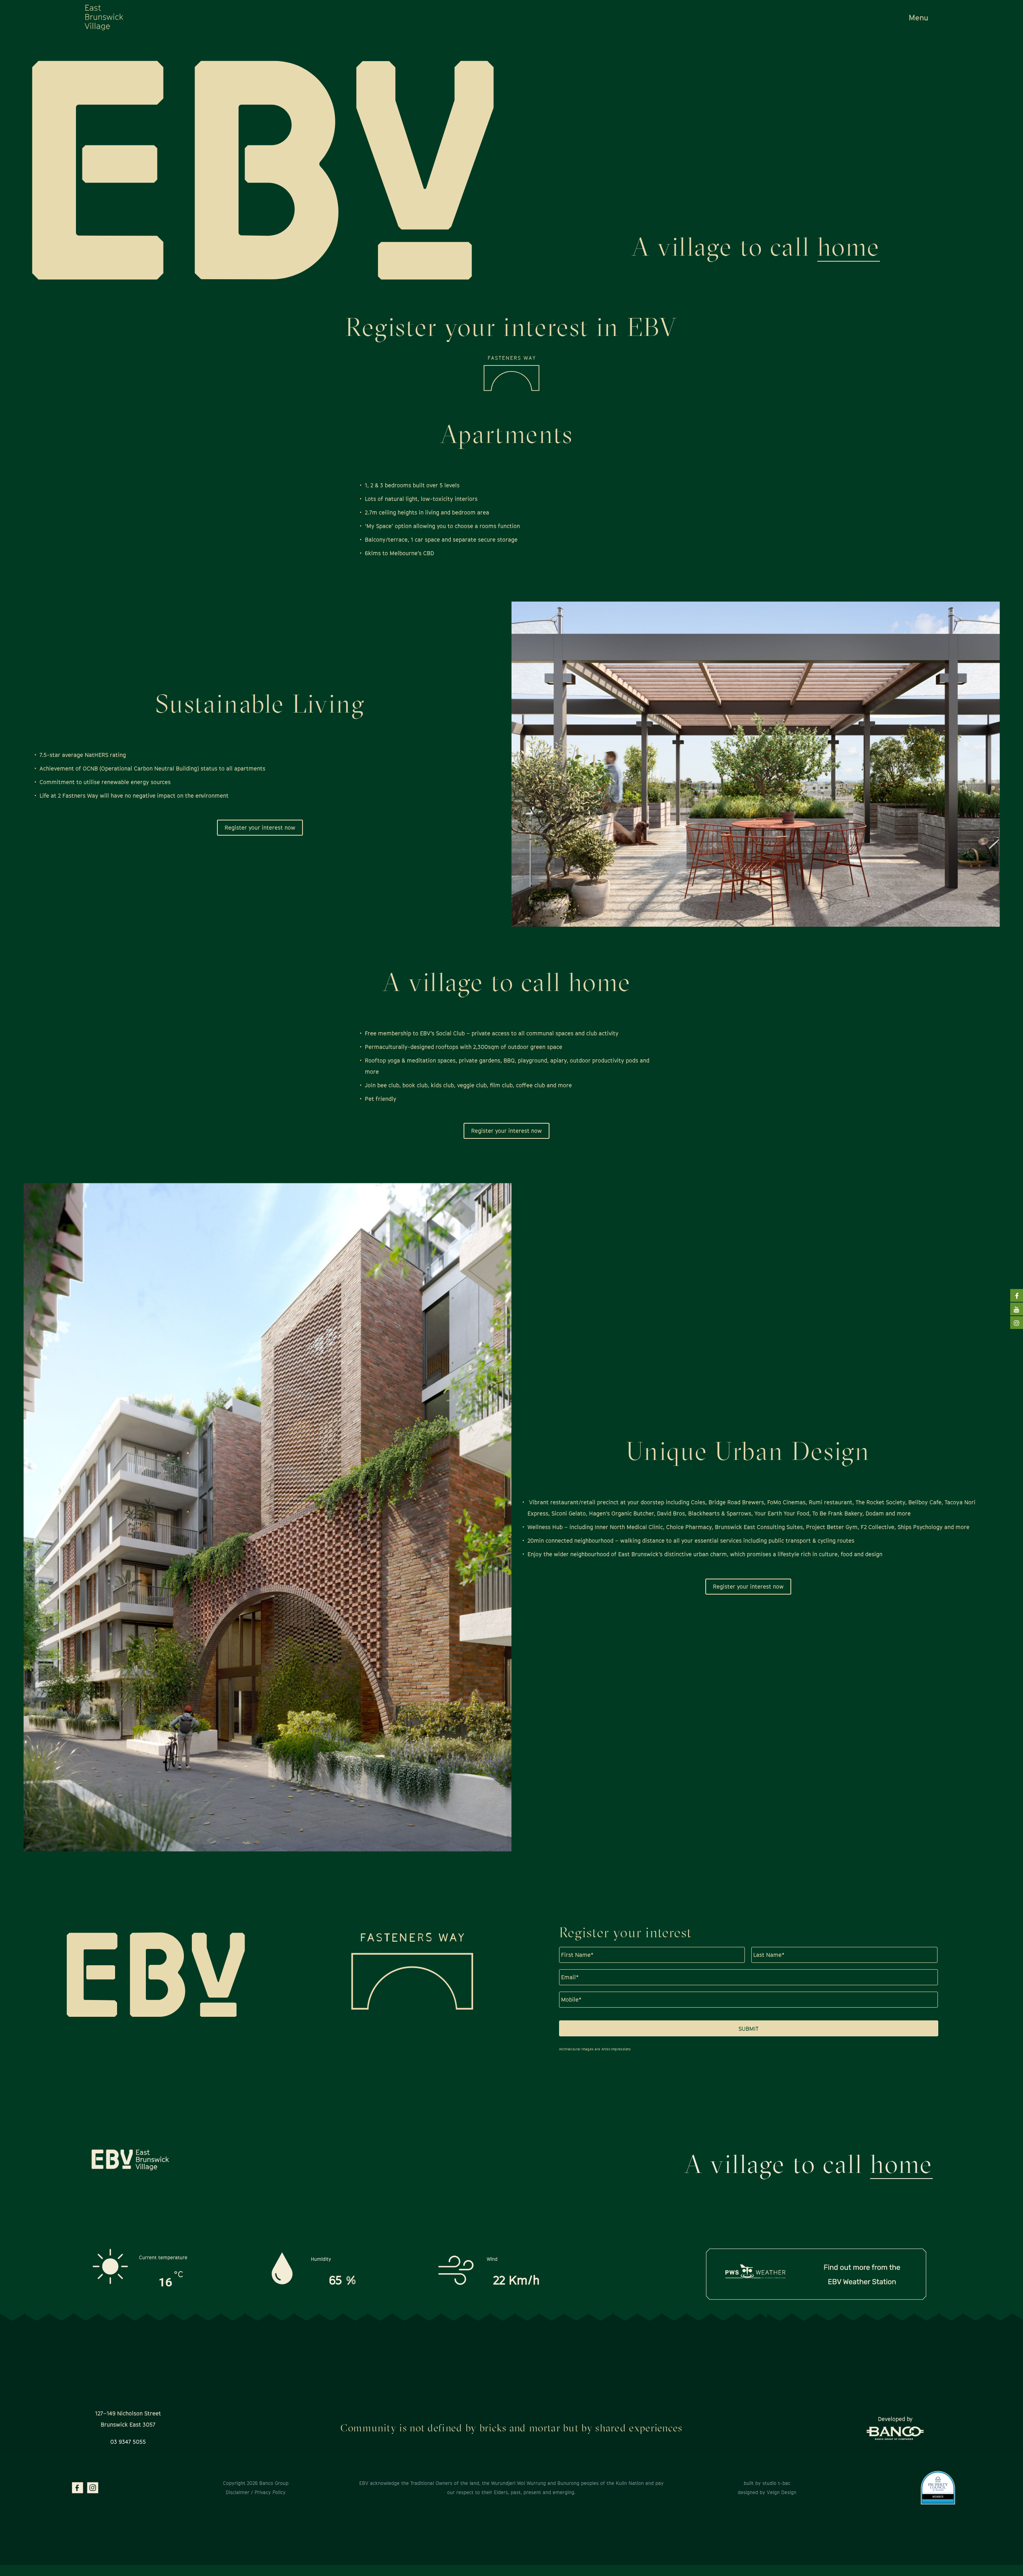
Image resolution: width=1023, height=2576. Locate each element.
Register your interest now (260, 827)
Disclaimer (238, 2492)
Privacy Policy (269, 2492)
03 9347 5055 (128, 2442)
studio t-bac (776, 2483)
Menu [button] (919, 18)
